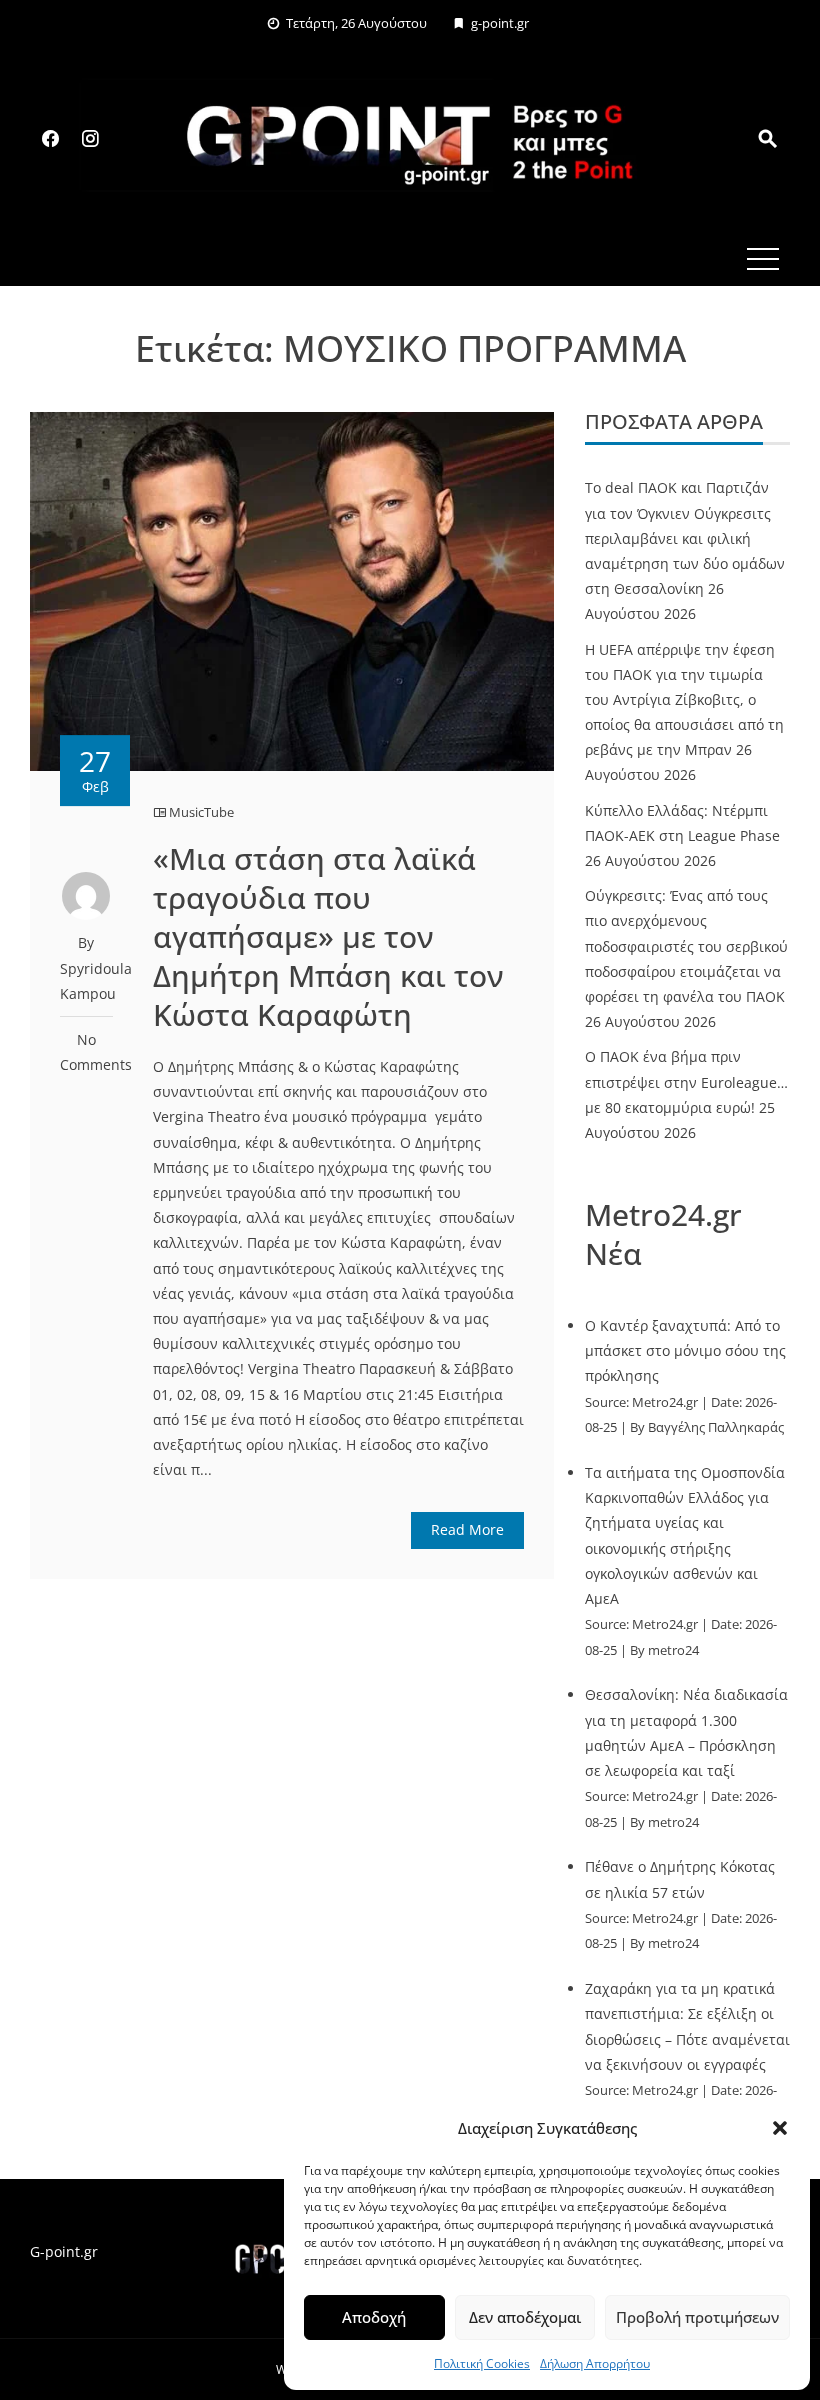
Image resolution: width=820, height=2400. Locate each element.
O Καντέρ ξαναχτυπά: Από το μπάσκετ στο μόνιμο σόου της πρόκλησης (685, 1350)
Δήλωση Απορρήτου (595, 2363)
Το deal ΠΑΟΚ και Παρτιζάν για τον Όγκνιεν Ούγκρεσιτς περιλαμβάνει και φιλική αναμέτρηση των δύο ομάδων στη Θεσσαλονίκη (685, 538)
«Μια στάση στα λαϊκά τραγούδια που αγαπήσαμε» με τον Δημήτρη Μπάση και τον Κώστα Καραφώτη (328, 936)
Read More (467, 1529)
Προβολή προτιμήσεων (697, 2317)
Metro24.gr (665, 1402)
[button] (780, 2128)
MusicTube (201, 812)
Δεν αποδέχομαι (525, 2317)
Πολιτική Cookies (482, 2363)
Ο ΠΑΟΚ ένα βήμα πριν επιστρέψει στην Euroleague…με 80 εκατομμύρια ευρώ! (686, 1081)
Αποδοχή (374, 2317)
